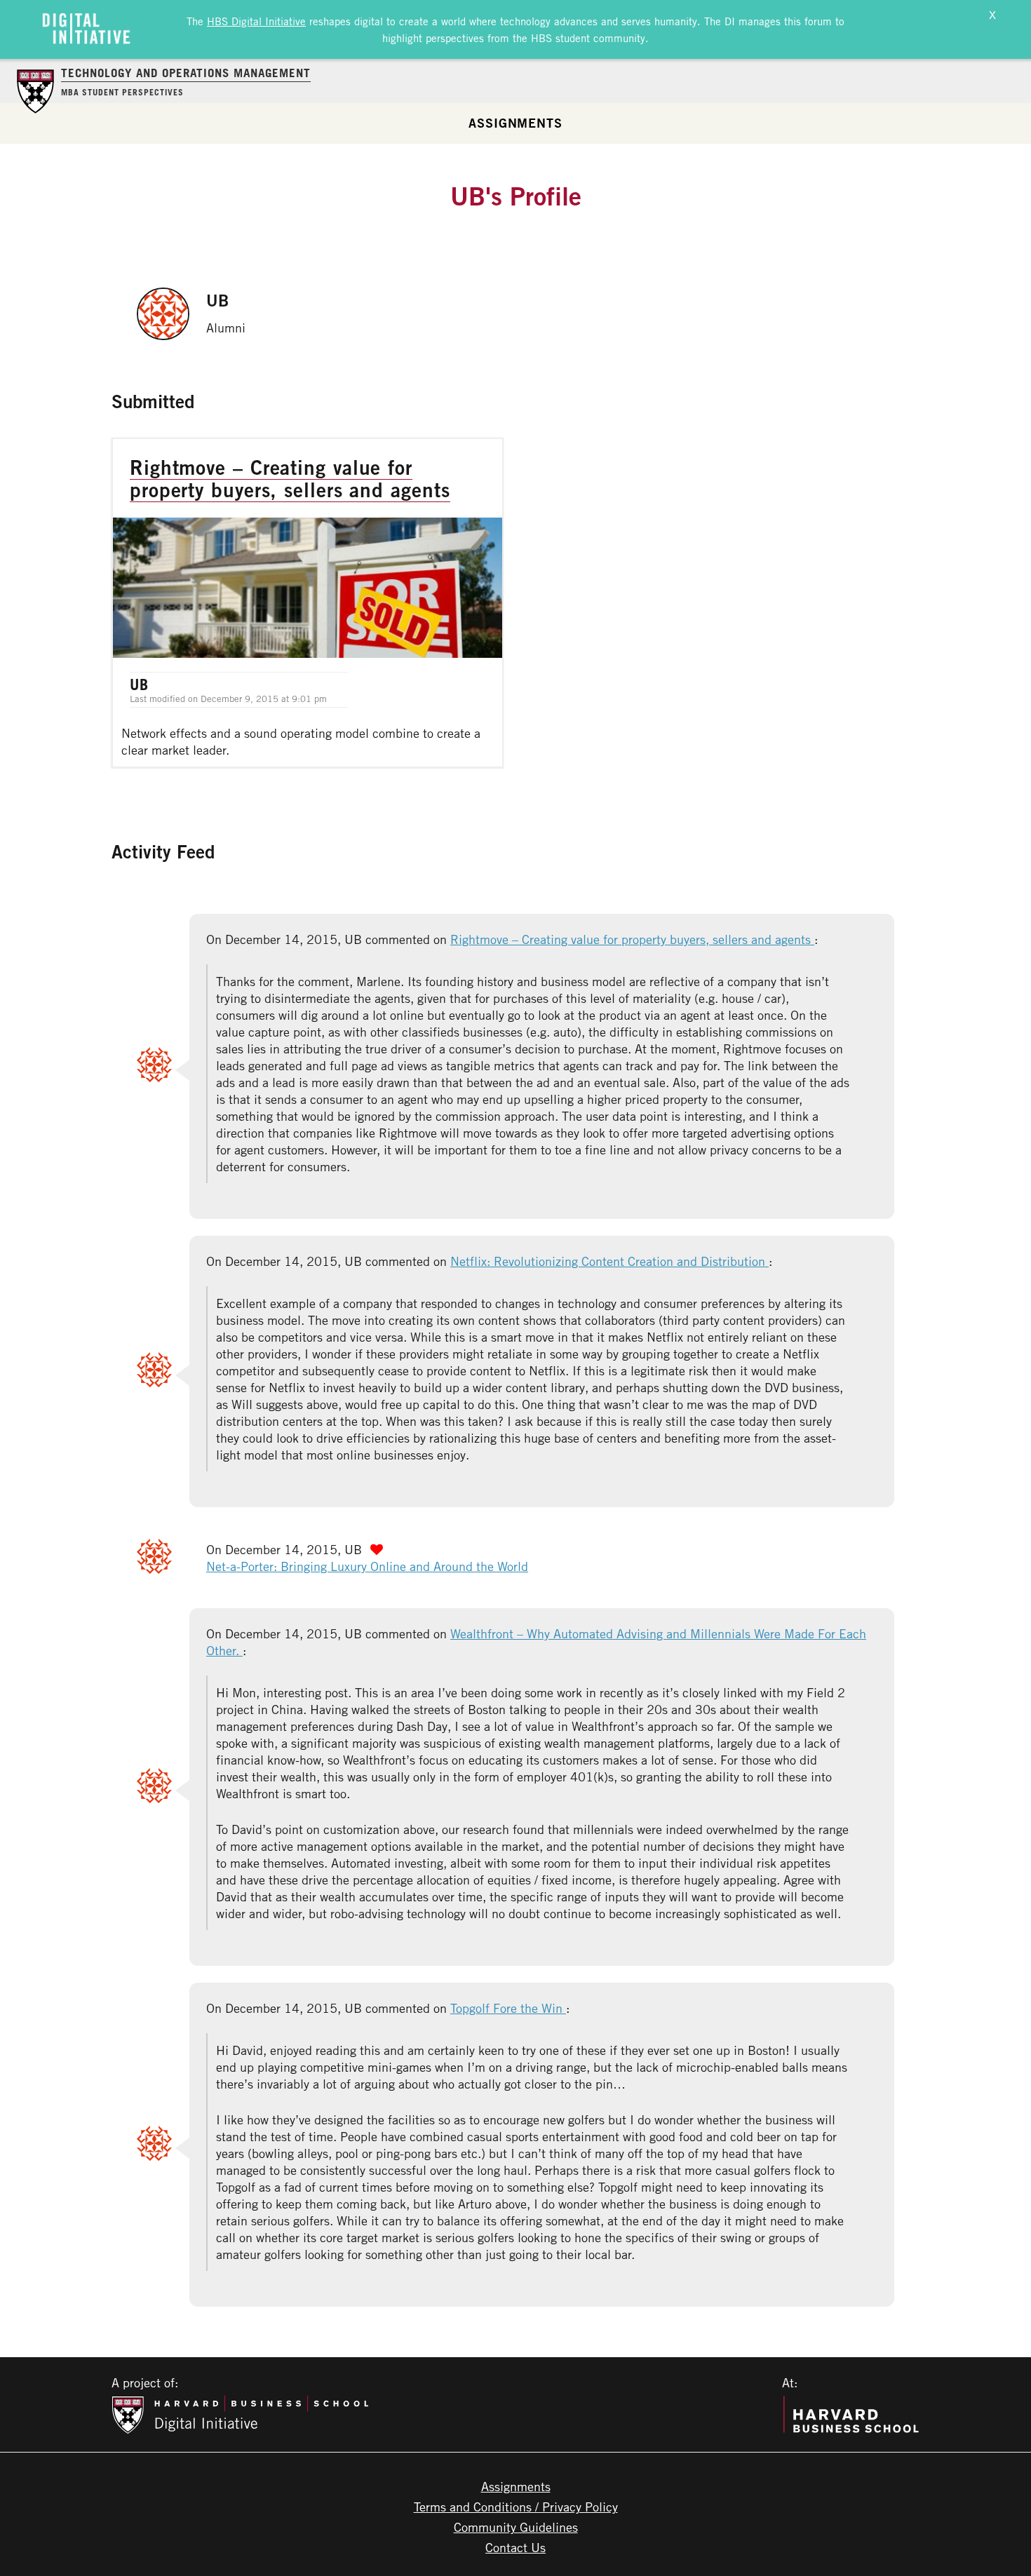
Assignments (515, 123)
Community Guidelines (516, 2527)
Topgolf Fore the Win (508, 2008)
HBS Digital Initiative (256, 21)
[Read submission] (308, 603)
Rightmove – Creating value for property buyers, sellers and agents (632, 939)
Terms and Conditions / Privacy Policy (516, 2507)
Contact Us (515, 2547)
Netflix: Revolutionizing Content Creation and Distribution (609, 1261)
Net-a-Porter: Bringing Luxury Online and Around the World (367, 1566)
